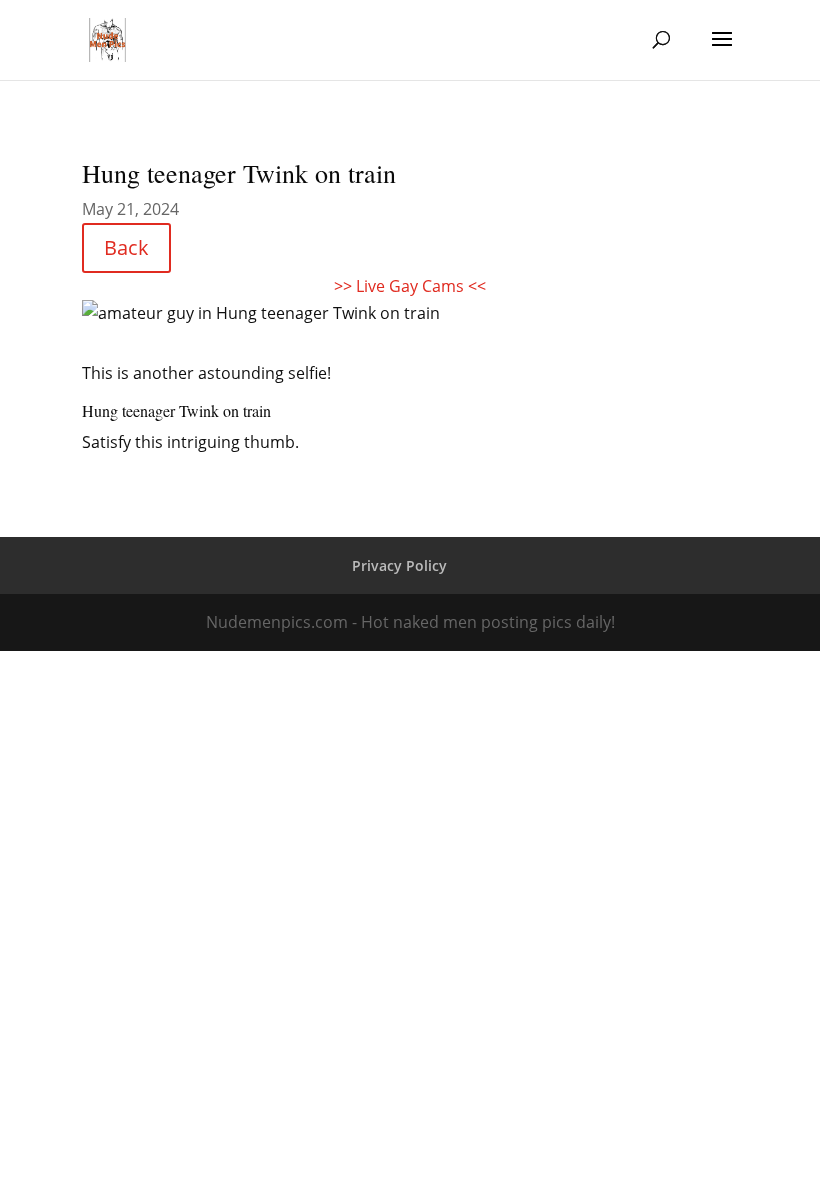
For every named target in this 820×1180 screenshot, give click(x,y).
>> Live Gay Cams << (410, 286)
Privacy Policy (399, 565)
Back (126, 247)
